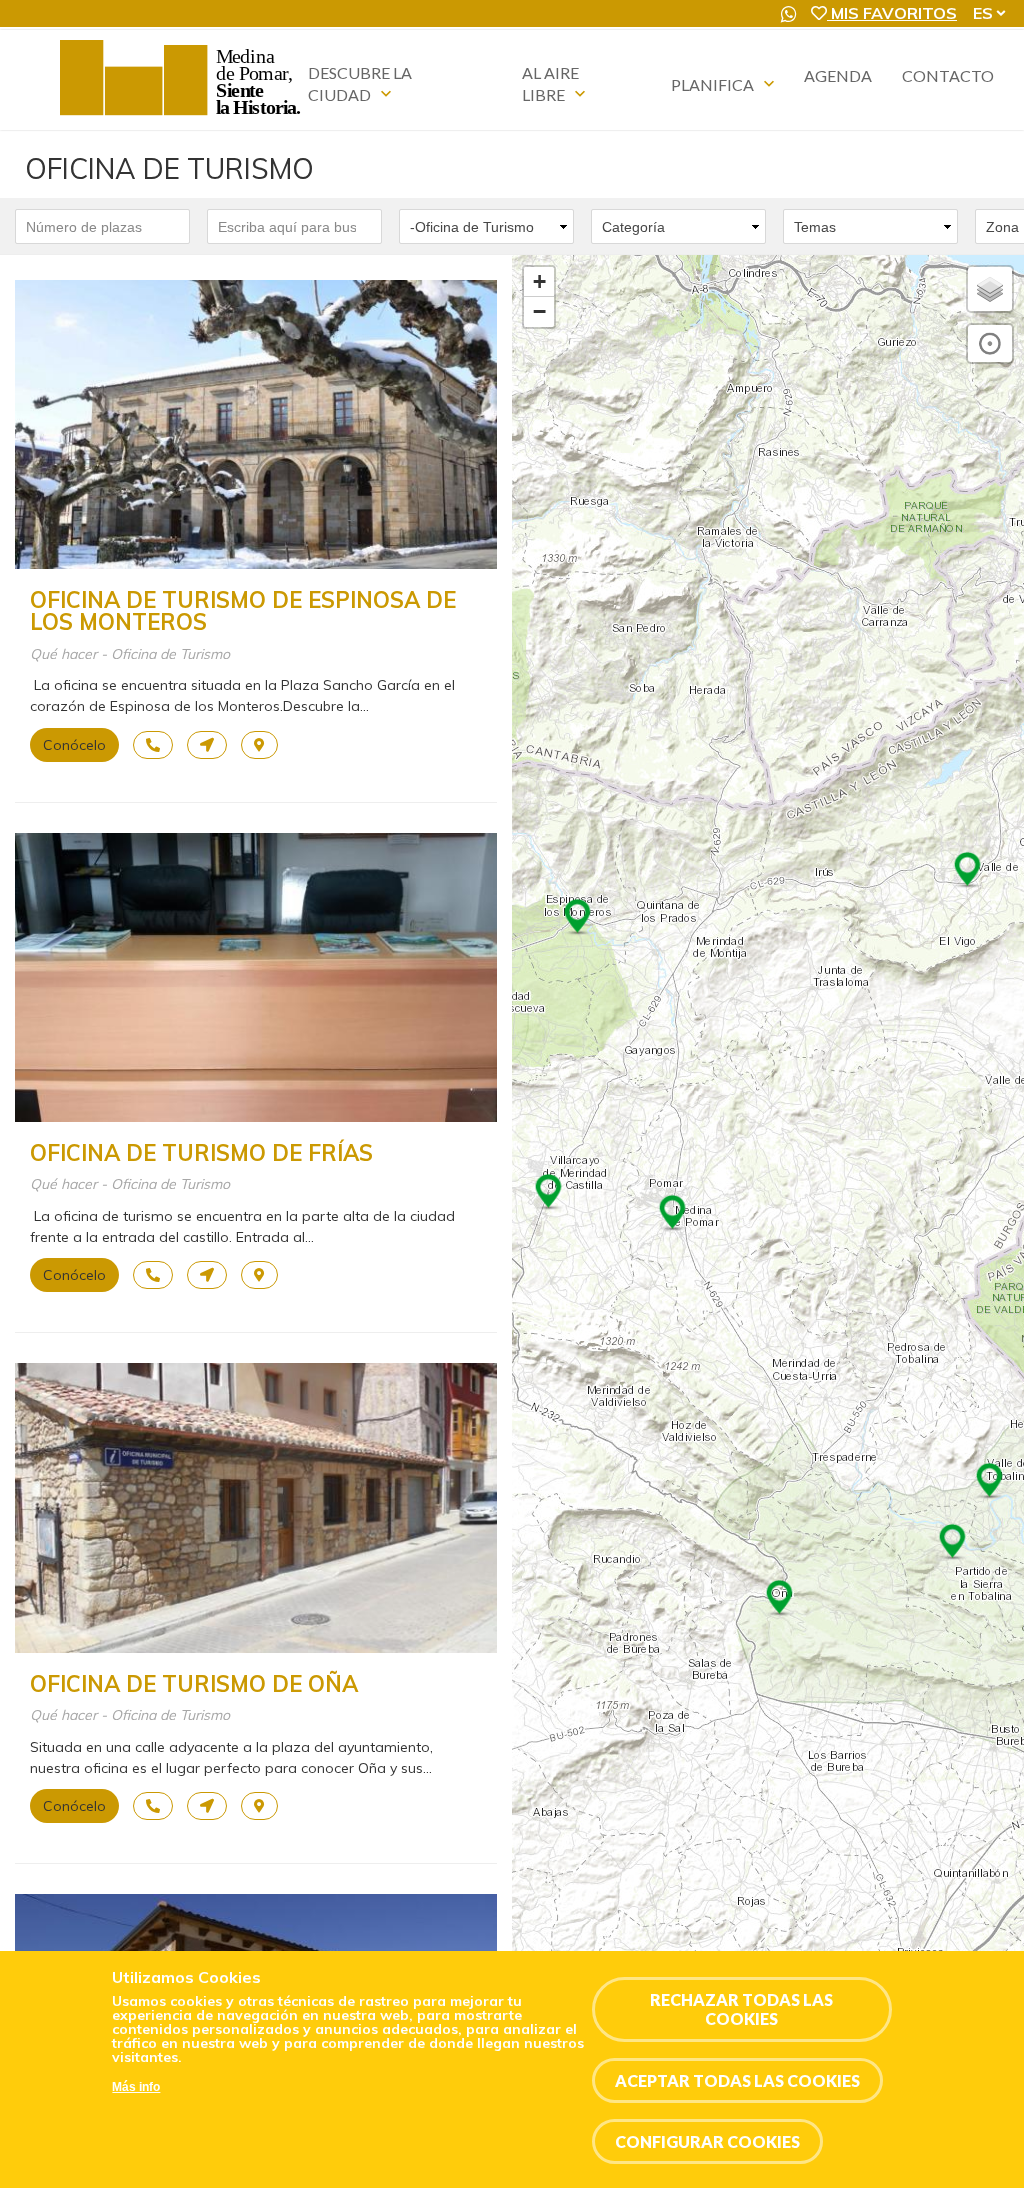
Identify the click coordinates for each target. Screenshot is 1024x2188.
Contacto (948, 75)
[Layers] (990, 289)
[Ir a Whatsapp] (789, 14)
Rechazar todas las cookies (741, 2009)
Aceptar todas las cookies (737, 2080)
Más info (136, 2087)
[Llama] (153, 745)
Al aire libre (550, 83)
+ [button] (539, 281)
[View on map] (259, 745)
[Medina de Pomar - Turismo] (182, 115)
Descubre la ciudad (360, 83)
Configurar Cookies (707, 2141)
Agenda (838, 75)
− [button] (539, 311)
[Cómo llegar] (207, 745)
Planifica (712, 84)
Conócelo (74, 745)
